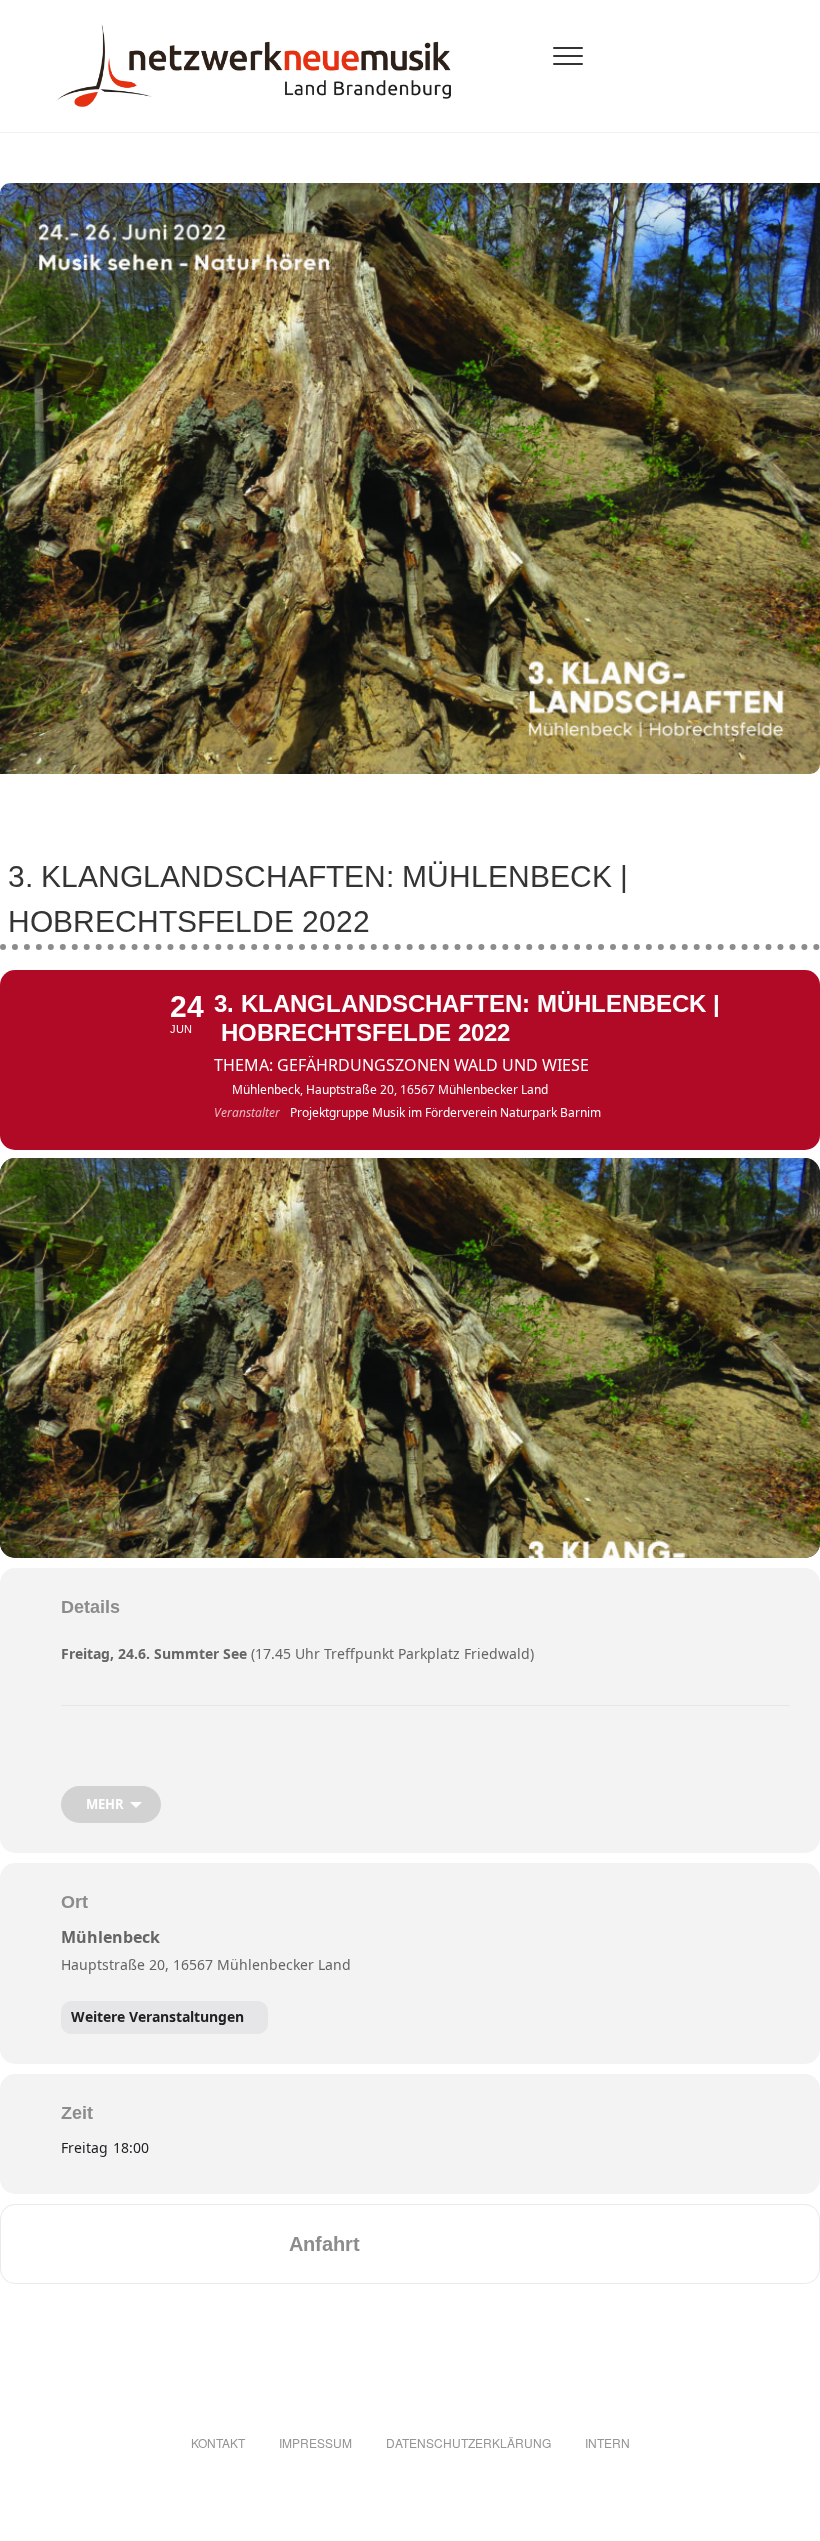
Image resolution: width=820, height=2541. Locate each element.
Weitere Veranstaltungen (157, 2016)
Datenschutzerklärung (468, 2442)
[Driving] (426, 2244)
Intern (607, 2442)
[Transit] (465, 2244)
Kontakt (218, 2442)
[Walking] (504, 2244)
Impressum (315, 2442)
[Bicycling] (543, 2244)
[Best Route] (387, 2244)
